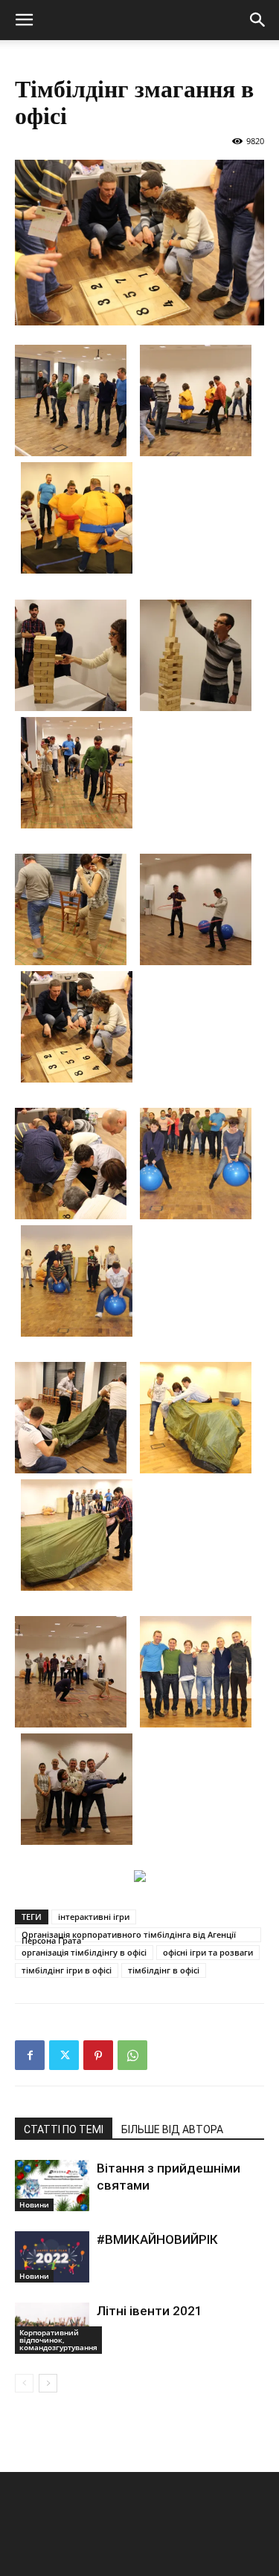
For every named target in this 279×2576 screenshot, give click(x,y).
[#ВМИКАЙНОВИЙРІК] (52, 2257)
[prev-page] (24, 2383)
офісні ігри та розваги (208, 1952)
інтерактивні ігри (94, 1917)
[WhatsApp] (132, 2055)
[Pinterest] (98, 2055)
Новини (34, 2204)
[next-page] (48, 2383)
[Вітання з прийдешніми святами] (52, 2186)
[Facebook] (30, 2055)
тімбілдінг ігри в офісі (67, 1970)
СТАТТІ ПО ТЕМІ (64, 2129)
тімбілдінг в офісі (164, 1970)
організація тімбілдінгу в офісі (84, 1952)
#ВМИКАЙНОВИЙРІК (157, 2239)
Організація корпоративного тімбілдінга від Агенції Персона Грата (129, 1936)
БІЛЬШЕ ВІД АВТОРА (172, 2129)
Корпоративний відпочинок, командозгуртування (58, 2340)
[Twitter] (64, 2055)
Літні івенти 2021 (150, 2311)
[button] (24, 20)
